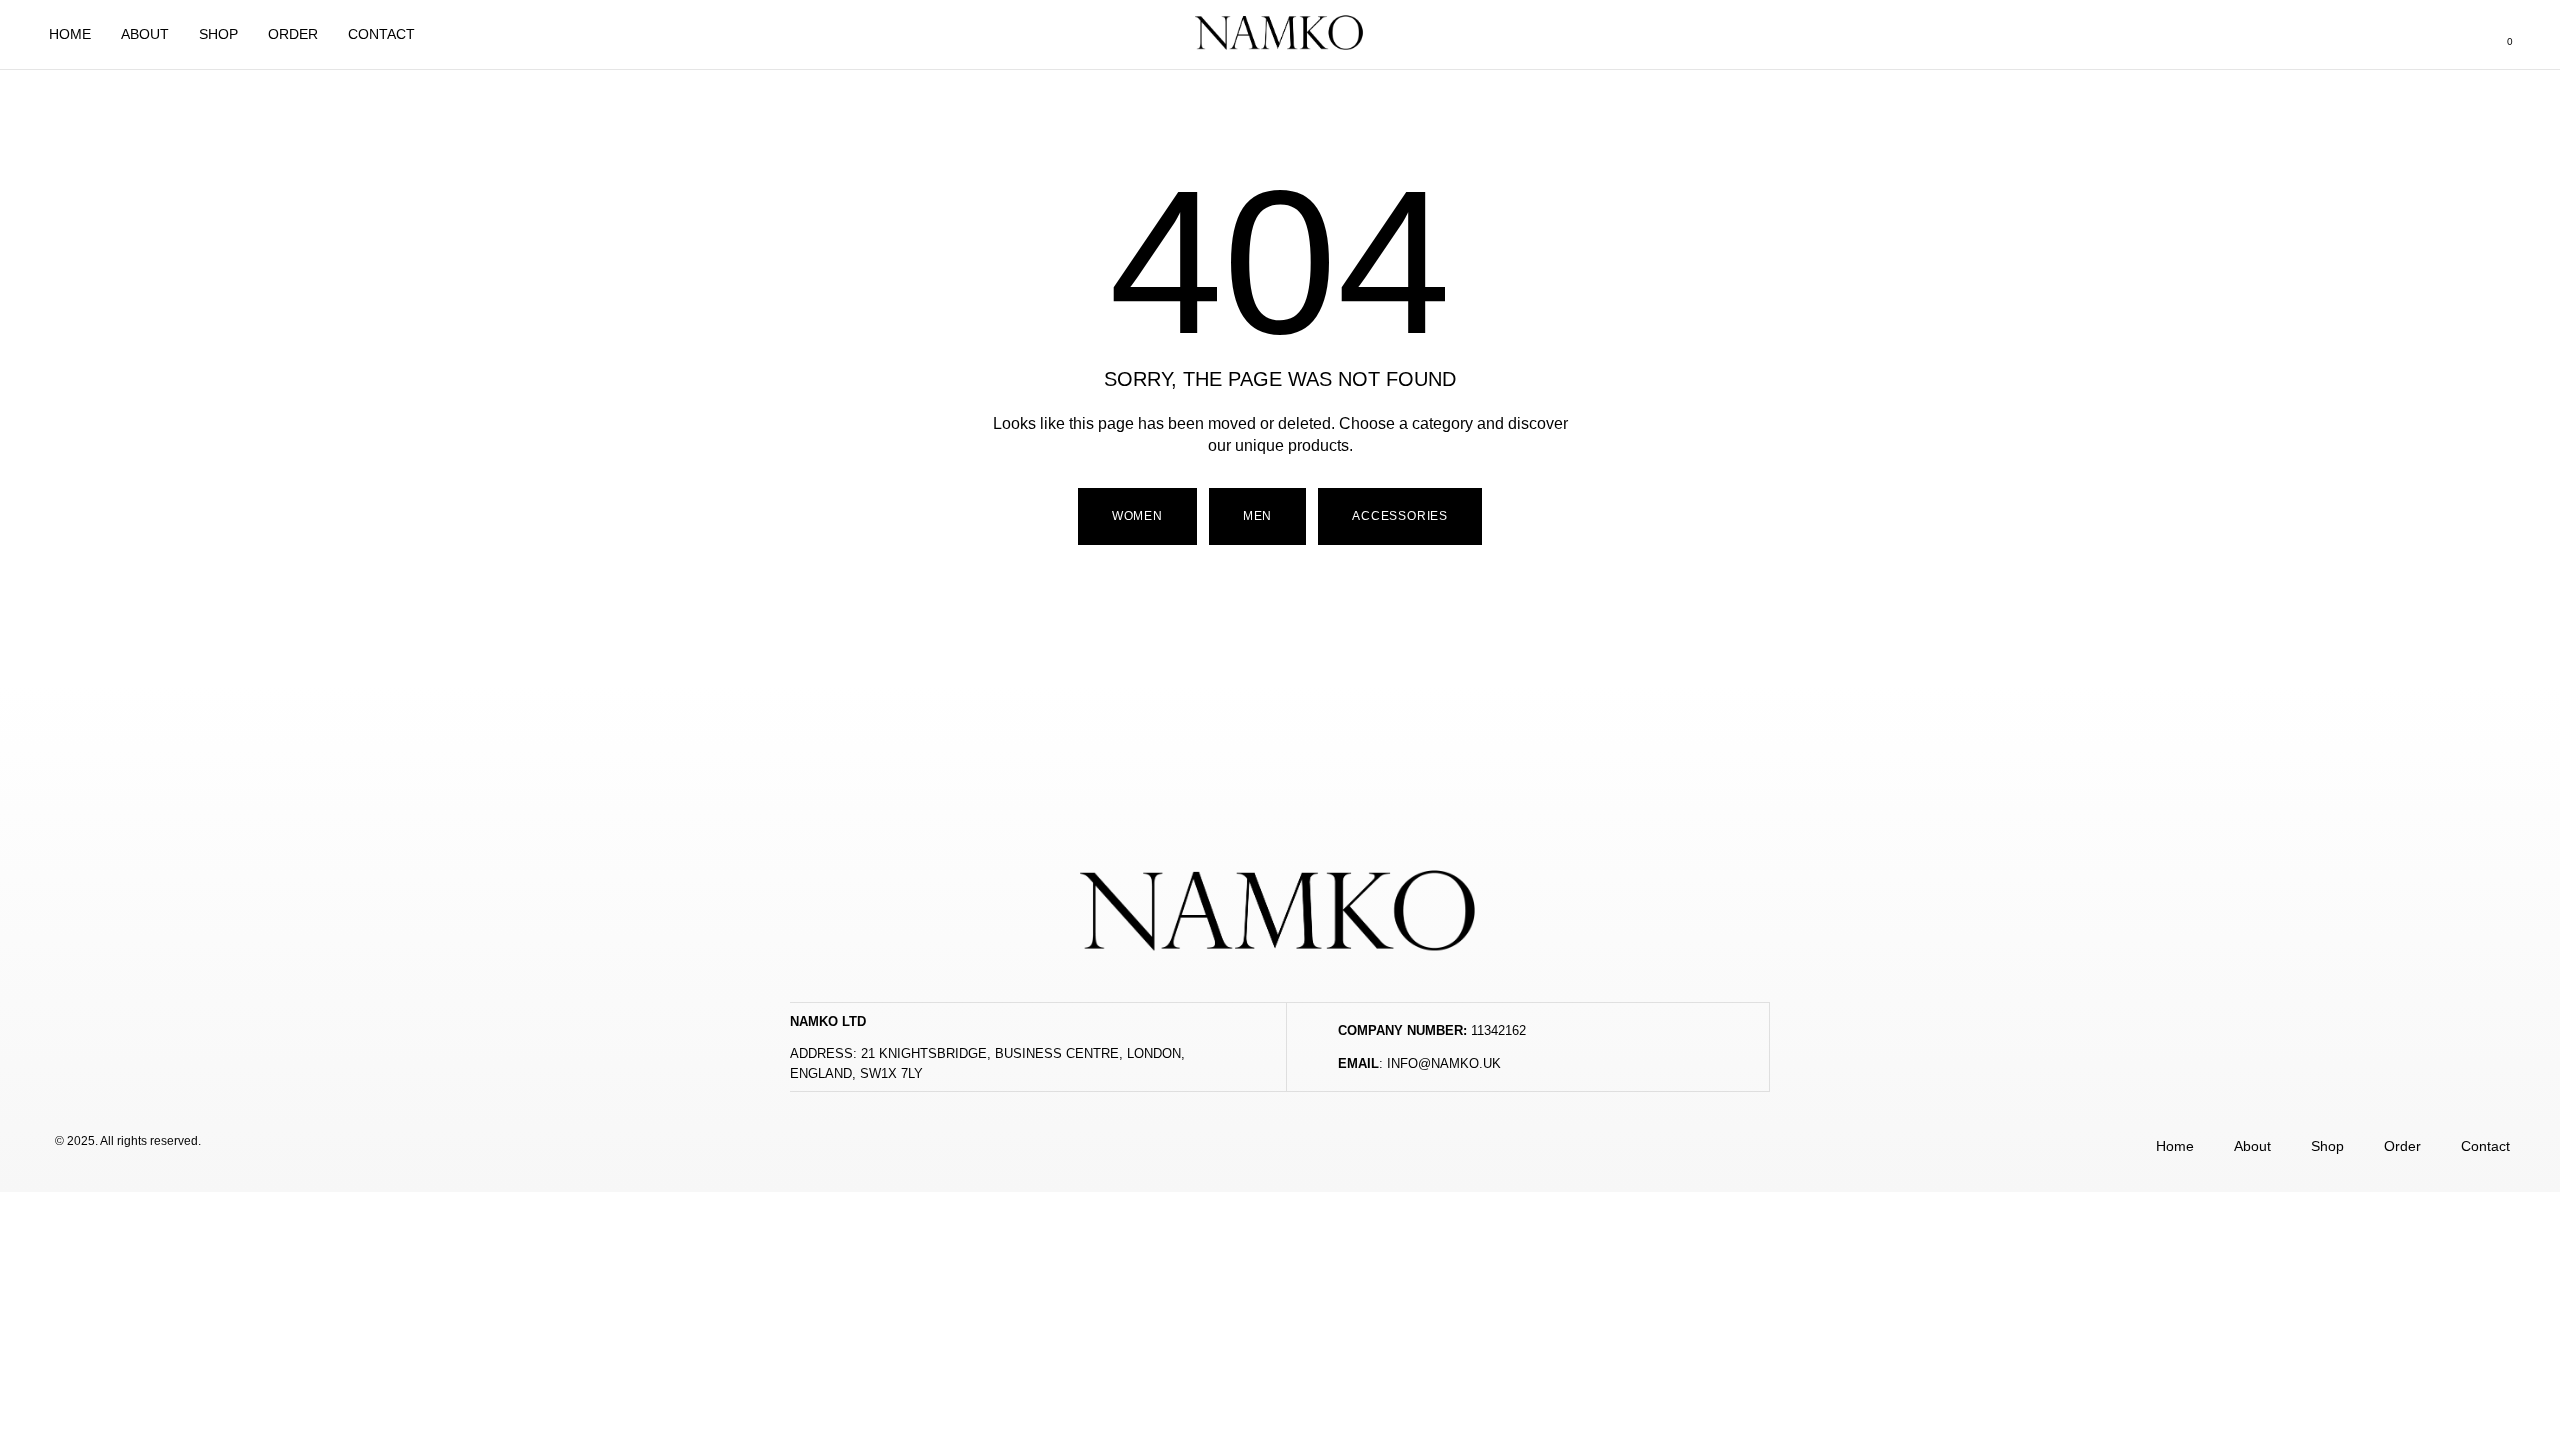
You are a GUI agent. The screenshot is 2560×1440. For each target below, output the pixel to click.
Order (293, 34)
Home (70, 34)
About (145, 34)
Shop (218, 34)
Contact (381, 34)
